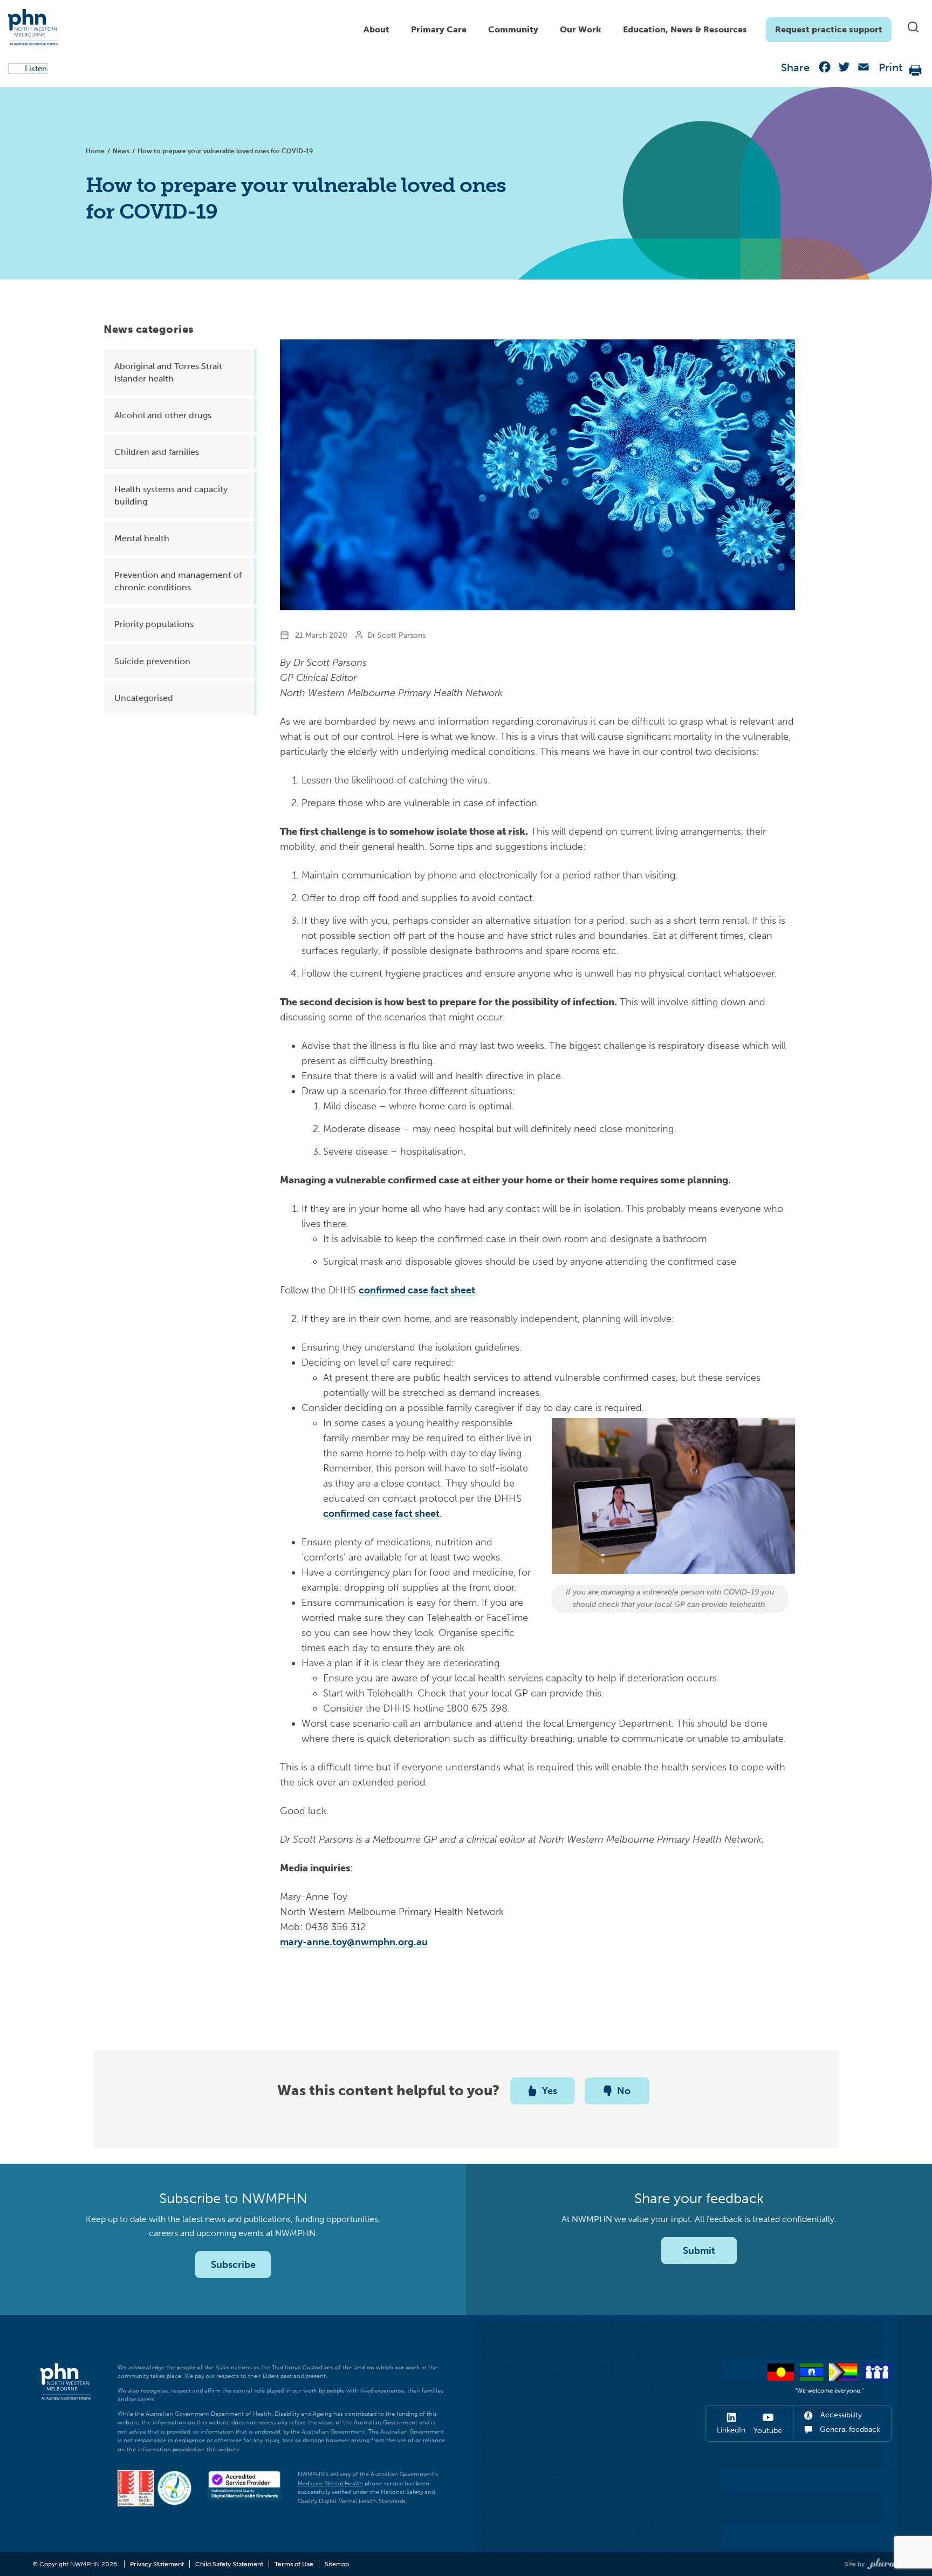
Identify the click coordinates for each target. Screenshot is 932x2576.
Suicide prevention (152, 661)
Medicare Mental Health (330, 2483)
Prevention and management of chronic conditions (178, 581)
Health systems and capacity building (171, 495)
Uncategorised (144, 698)
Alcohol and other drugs (163, 415)
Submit (699, 2251)
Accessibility (840, 2415)
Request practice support (829, 29)
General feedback (849, 2430)
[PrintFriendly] (916, 69)
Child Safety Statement (229, 2564)
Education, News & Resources (685, 29)
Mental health (142, 538)
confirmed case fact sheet (417, 1290)
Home (95, 151)
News (121, 151)
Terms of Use (294, 2564)
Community (513, 29)
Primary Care (439, 29)
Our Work (581, 29)
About (376, 29)
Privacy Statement (157, 2564)
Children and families (157, 452)
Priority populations (154, 624)
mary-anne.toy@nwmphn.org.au (354, 1942)
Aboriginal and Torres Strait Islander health (168, 372)
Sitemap (337, 2564)
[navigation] (622, 27)
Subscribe (233, 2265)
